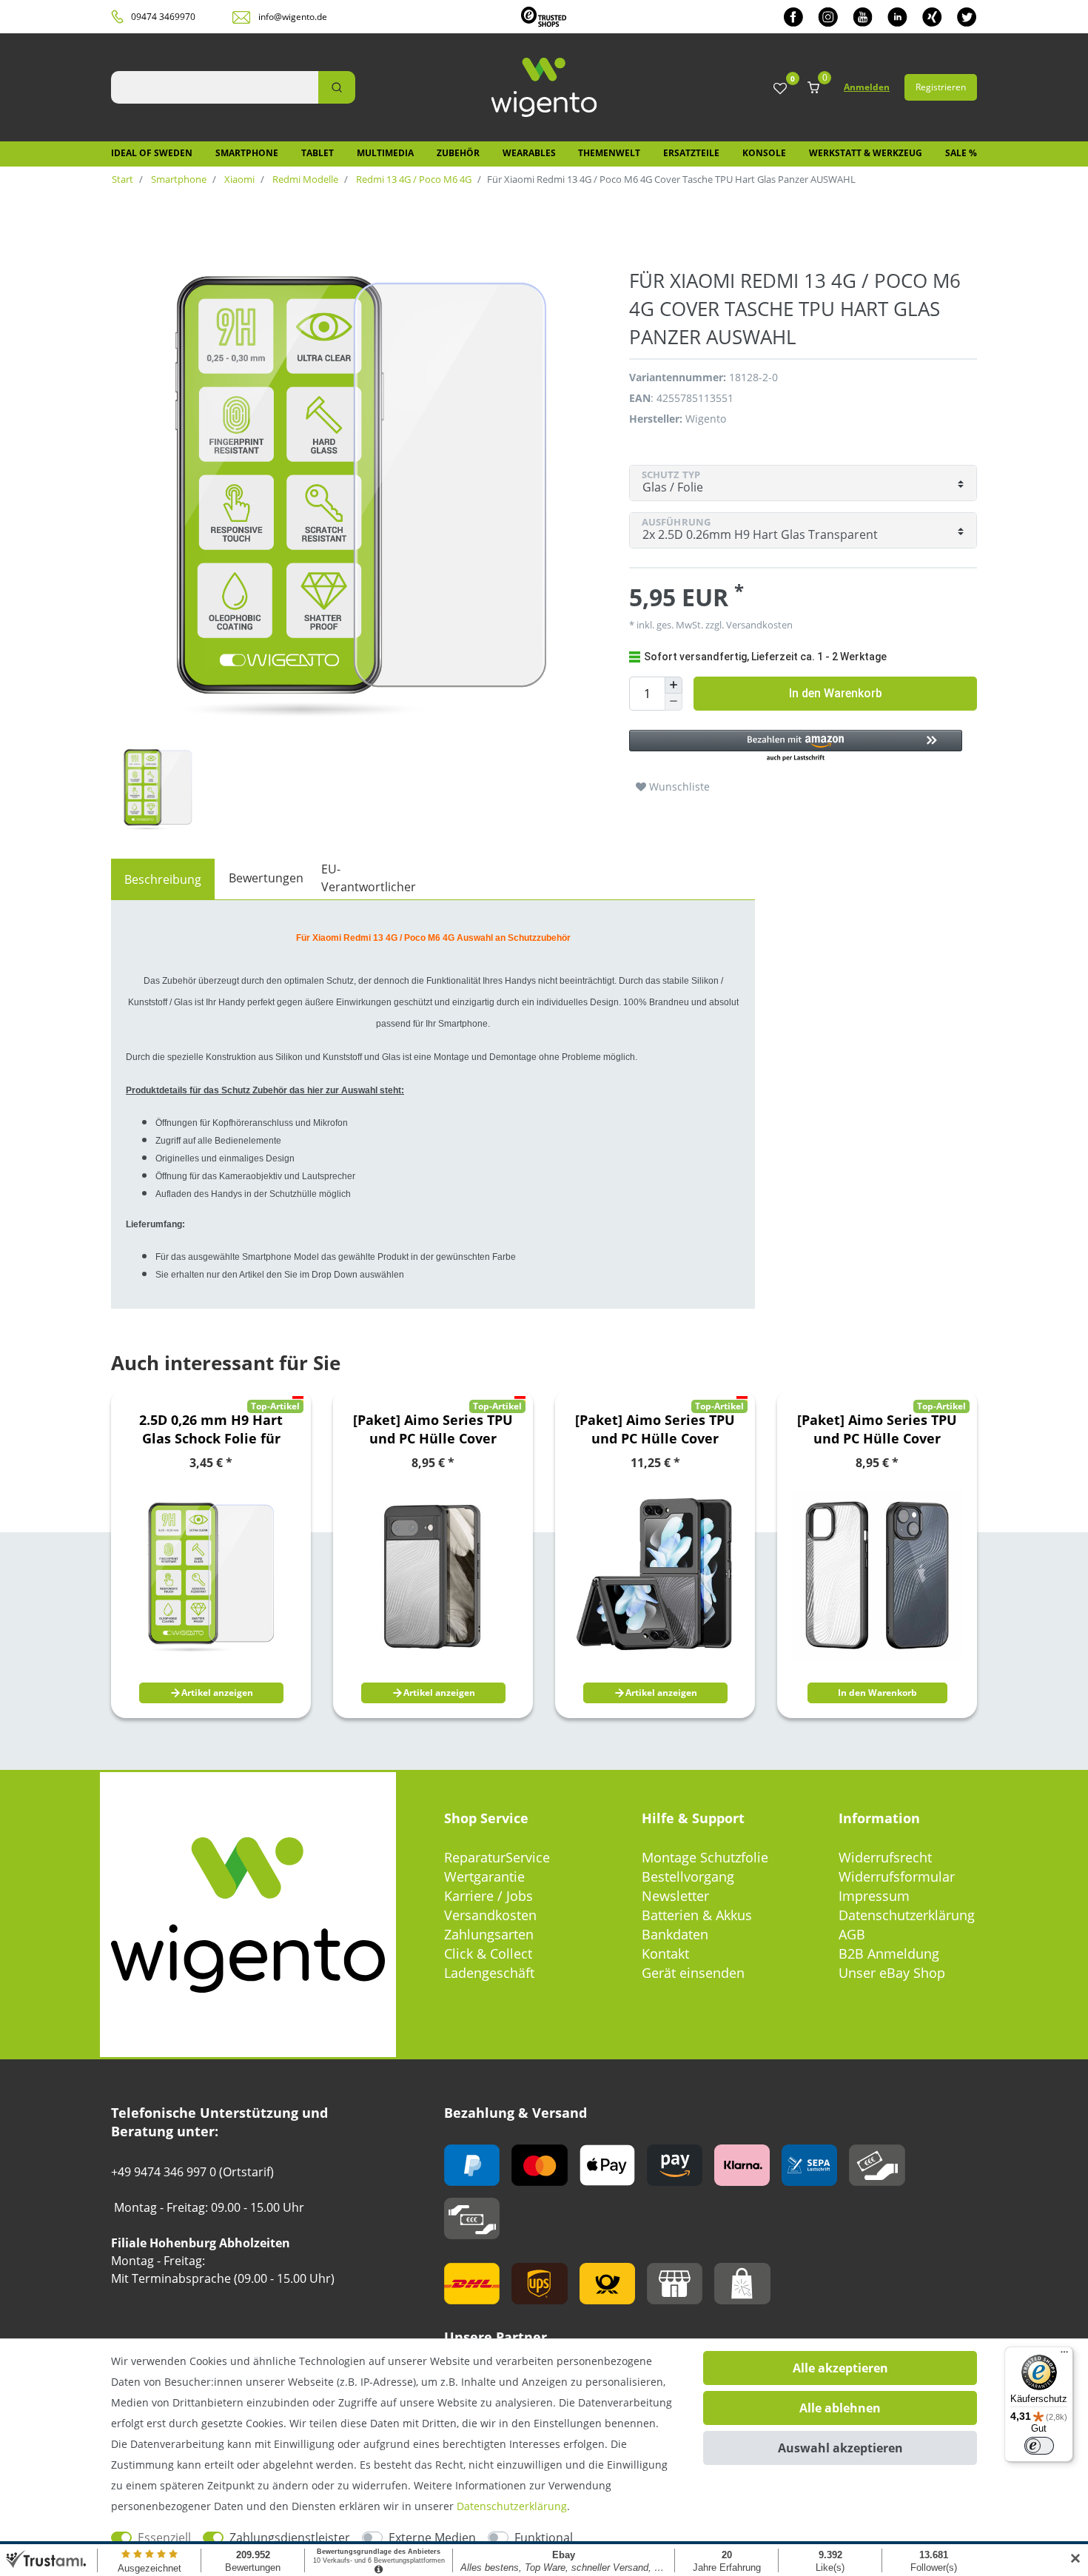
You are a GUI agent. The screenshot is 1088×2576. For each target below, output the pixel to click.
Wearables (529, 153)
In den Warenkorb (836, 693)
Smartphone (247, 153)
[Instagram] (828, 17)
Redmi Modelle (304, 179)
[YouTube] (863, 17)
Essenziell (164, 2538)
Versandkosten (490, 1915)
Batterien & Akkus (697, 1915)
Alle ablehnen (840, 2408)
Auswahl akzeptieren (840, 2448)
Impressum (874, 1896)
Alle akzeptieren (840, 2368)
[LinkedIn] (897, 17)
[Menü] (1064, 2355)
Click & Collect (488, 1953)
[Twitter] (967, 17)
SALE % (961, 153)
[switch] (1039, 2446)
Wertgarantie (484, 1876)
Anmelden (867, 87)
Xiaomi (238, 179)
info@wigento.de (293, 17)
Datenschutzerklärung (907, 1915)
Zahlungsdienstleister (290, 2538)
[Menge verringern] (674, 702)
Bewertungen (266, 878)
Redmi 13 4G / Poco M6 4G (413, 179)
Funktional (544, 2538)
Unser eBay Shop (892, 1973)
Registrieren (941, 87)
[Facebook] (793, 17)
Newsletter (675, 1896)
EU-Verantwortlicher (369, 878)
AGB (852, 1934)
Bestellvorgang (688, 1876)
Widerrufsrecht (885, 1857)
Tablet (318, 153)
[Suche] (337, 87)
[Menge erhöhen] (674, 685)
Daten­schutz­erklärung (512, 2506)
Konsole (764, 153)
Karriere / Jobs (488, 1896)
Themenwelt (609, 153)
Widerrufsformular (897, 1876)
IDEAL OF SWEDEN (152, 153)
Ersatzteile (691, 153)
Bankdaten (675, 1934)
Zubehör (458, 153)
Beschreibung (163, 879)
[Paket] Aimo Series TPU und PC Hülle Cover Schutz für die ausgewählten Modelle (433, 1429)
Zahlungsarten (489, 1934)
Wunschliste (678, 786)
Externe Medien (432, 2538)
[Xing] (932, 17)
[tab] (163, 879)
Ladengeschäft (489, 1973)
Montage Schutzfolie (705, 1857)
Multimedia (385, 153)
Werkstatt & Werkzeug (866, 153)
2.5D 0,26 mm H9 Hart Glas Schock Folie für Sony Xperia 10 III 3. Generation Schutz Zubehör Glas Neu (211, 1429)
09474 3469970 (163, 17)
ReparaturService (497, 1857)
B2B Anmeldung (889, 1953)
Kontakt (665, 1953)
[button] (796, 747)
